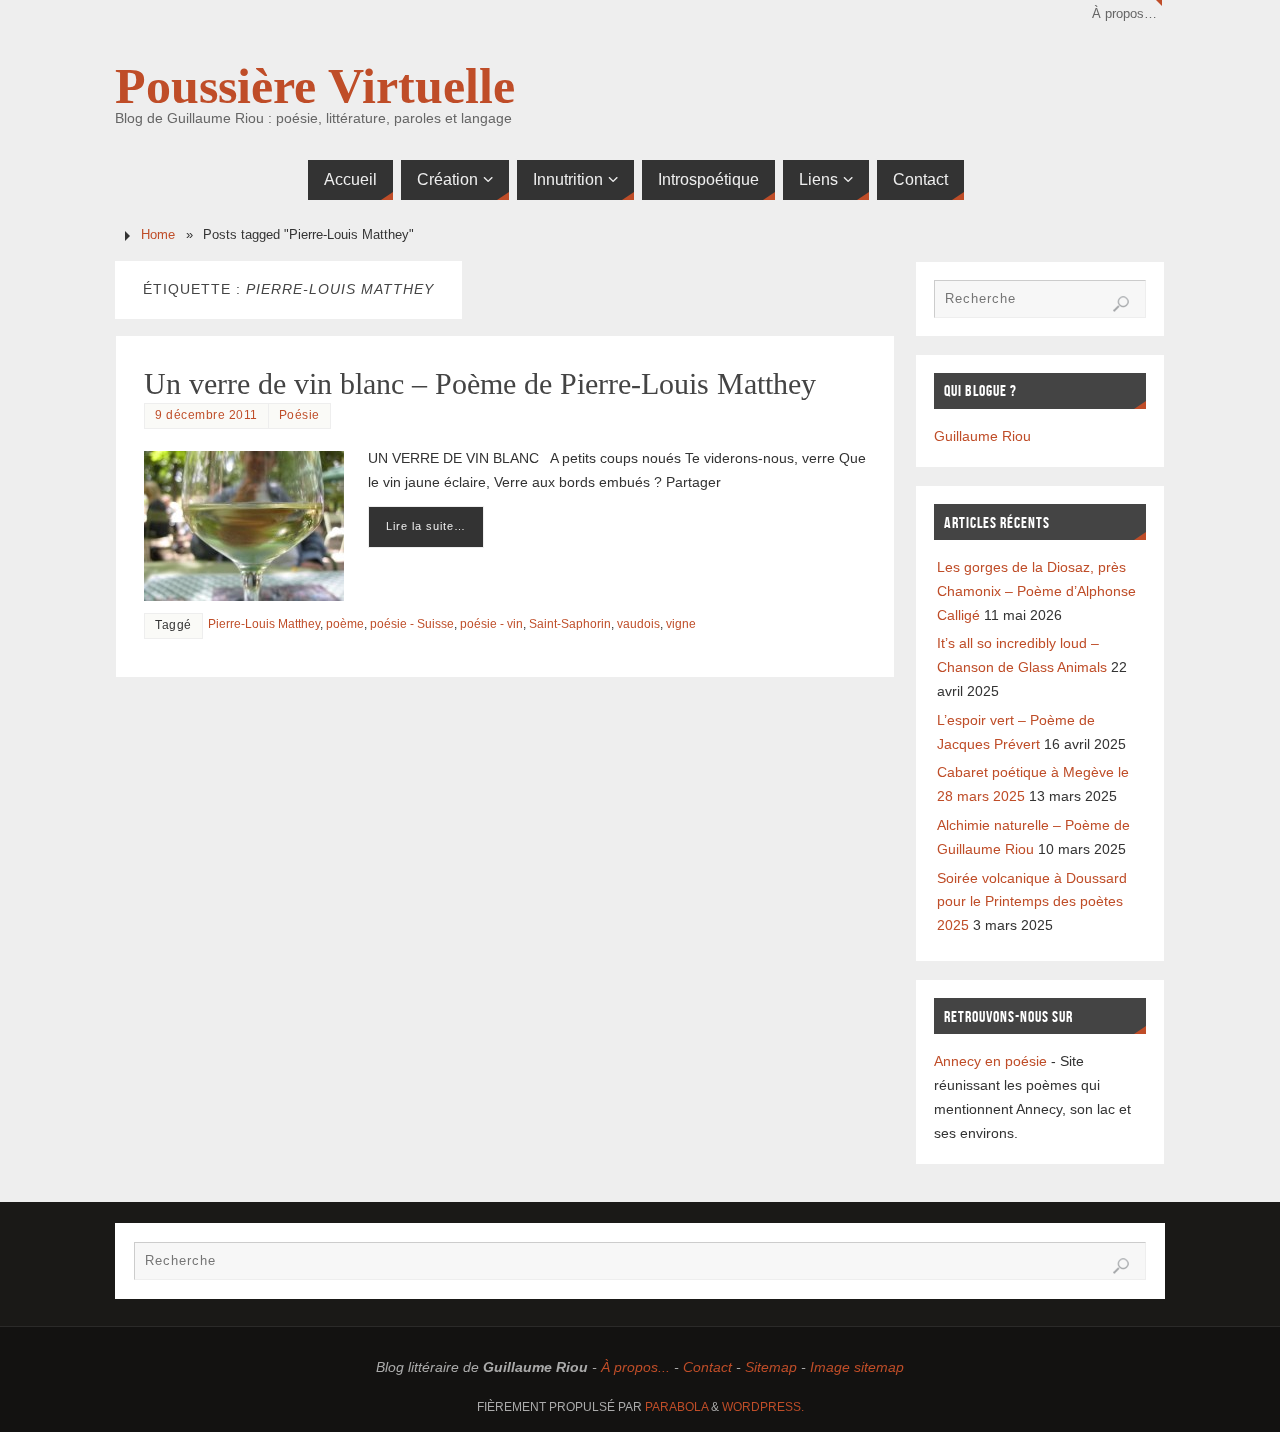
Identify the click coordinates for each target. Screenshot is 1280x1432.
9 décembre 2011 (206, 415)
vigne (681, 624)
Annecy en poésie (990, 1061)
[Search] (1121, 304)
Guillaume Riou (982, 436)
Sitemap (771, 1367)
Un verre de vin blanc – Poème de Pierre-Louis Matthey (480, 383)
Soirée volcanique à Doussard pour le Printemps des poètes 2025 (1032, 902)
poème (345, 624)
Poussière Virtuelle (315, 86)
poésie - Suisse (412, 624)
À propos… (1124, 14)
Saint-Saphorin (570, 624)
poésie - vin (491, 624)
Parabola (676, 1407)
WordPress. (763, 1407)
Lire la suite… (426, 526)
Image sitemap (857, 1367)
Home (158, 235)
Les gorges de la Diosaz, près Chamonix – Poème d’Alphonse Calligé (1036, 591)
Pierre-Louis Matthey (264, 624)
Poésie (299, 415)
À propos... (635, 1367)
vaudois (638, 624)
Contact (707, 1367)
